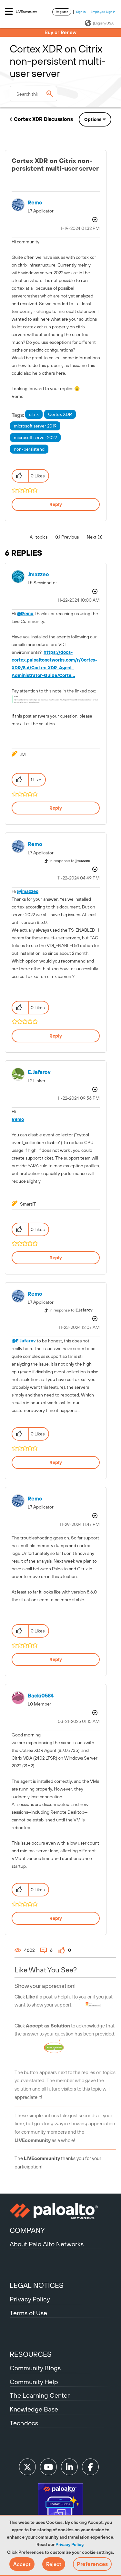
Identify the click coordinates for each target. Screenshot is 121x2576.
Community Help (34, 2382)
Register (62, 12)
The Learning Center (40, 2395)
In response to (70, 861)
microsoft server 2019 (35, 426)
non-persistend (29, 449)
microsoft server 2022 (35, 437)
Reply (56, 504)
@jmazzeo (28, 891)
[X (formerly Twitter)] (27, 2467)
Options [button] (93, 119)
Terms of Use (28, 2313)
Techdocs (24, 2423)
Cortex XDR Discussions (43, 119)
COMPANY (27, 2230)
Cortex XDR (60, 414)
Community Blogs (35, 2368)
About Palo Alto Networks (47, 2244)
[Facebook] (90, 2467)
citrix (34, 414)
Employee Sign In (103, 12)
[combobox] (33, 94)
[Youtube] (48, 2467)
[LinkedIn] (69, 2467)
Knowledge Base (34, 2409)
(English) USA (103, 23)
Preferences (92, 2564)
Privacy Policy (69, 2544)
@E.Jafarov (24, 1341)
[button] (22, 2564)
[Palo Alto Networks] (60, 2211)
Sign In (81, 12)
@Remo (25, 614)
